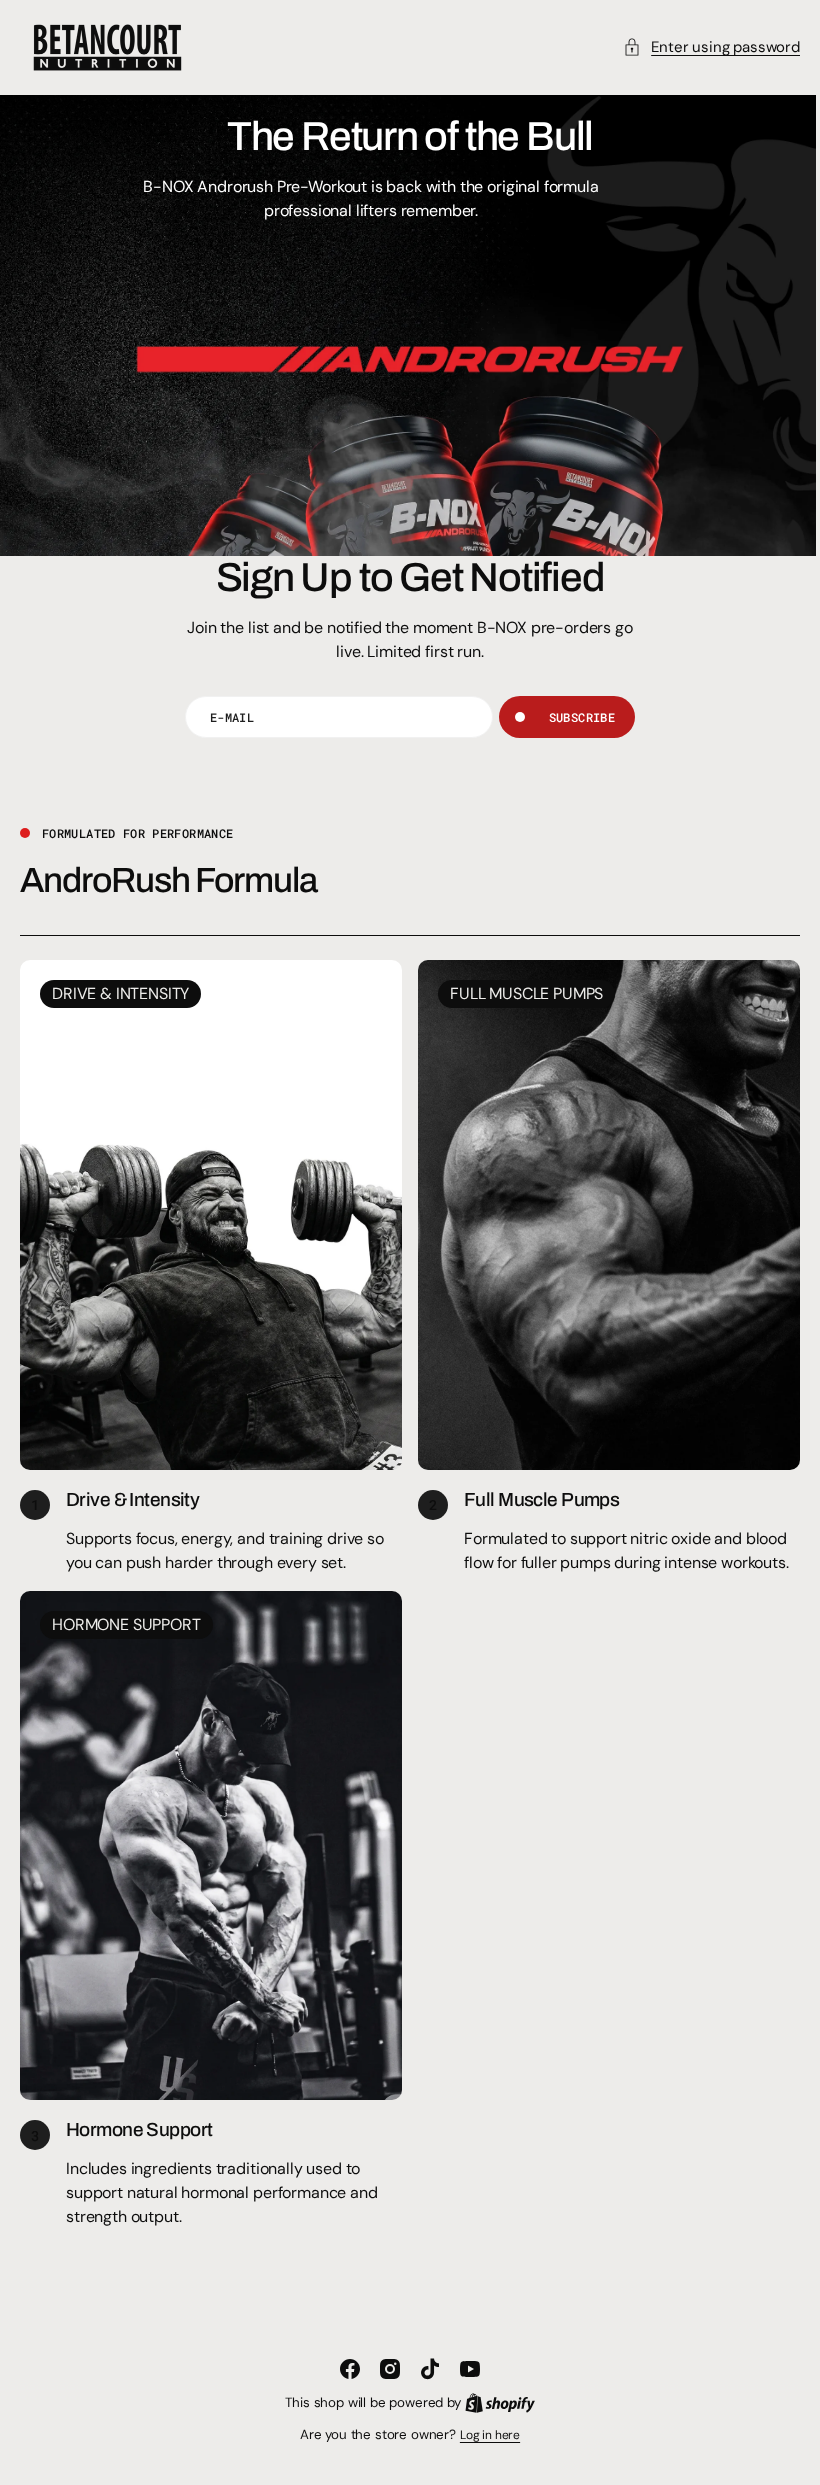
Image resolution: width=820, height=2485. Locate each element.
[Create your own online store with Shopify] (492, 2403)
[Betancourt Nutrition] (107, 47)
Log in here (482, 2435)
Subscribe (574, 717)
